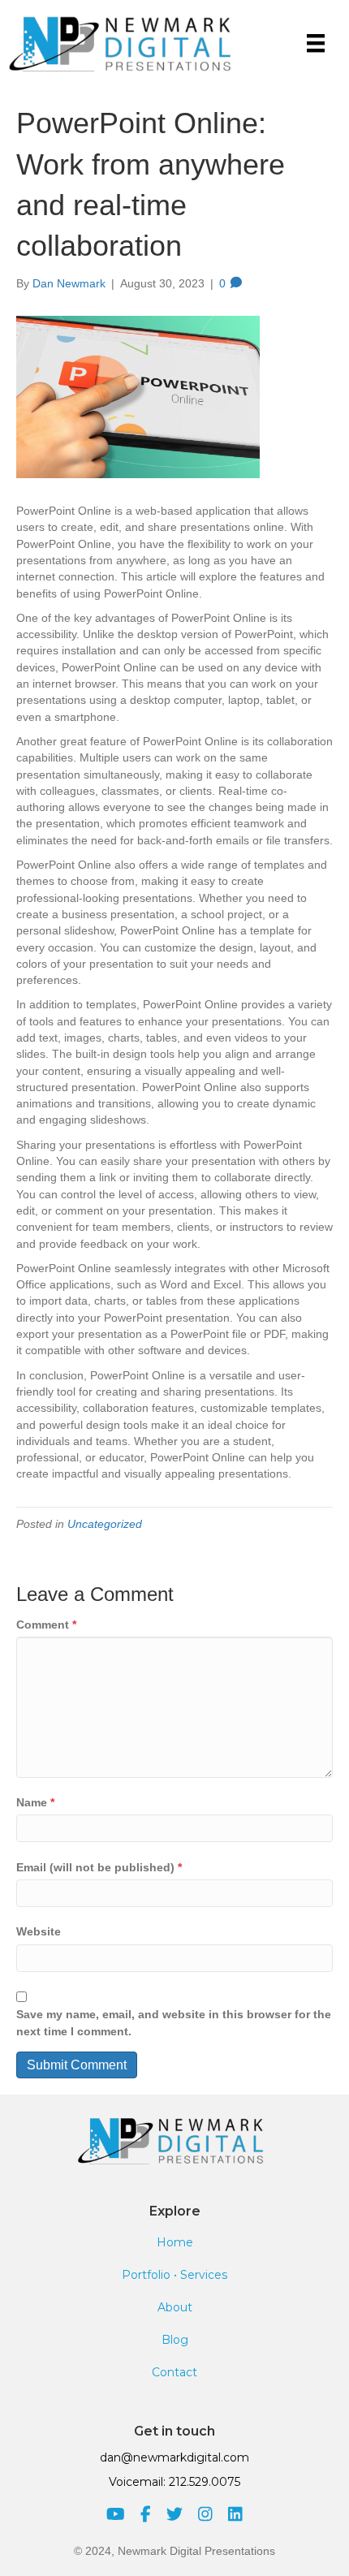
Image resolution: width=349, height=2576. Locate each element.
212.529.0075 (205, 2482)
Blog (175, 2340)
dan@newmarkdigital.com (174, 2457)
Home (175, 2242)
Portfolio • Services (174, 2275)
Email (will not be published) (99, 1867)
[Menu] (316, 43)
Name (35, 1802)
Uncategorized (105, 1524)
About (175, 2307)
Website (39, 1931)
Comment (46, 1625)
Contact (174, 2372)
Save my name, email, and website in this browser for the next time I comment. (174, 2022)
